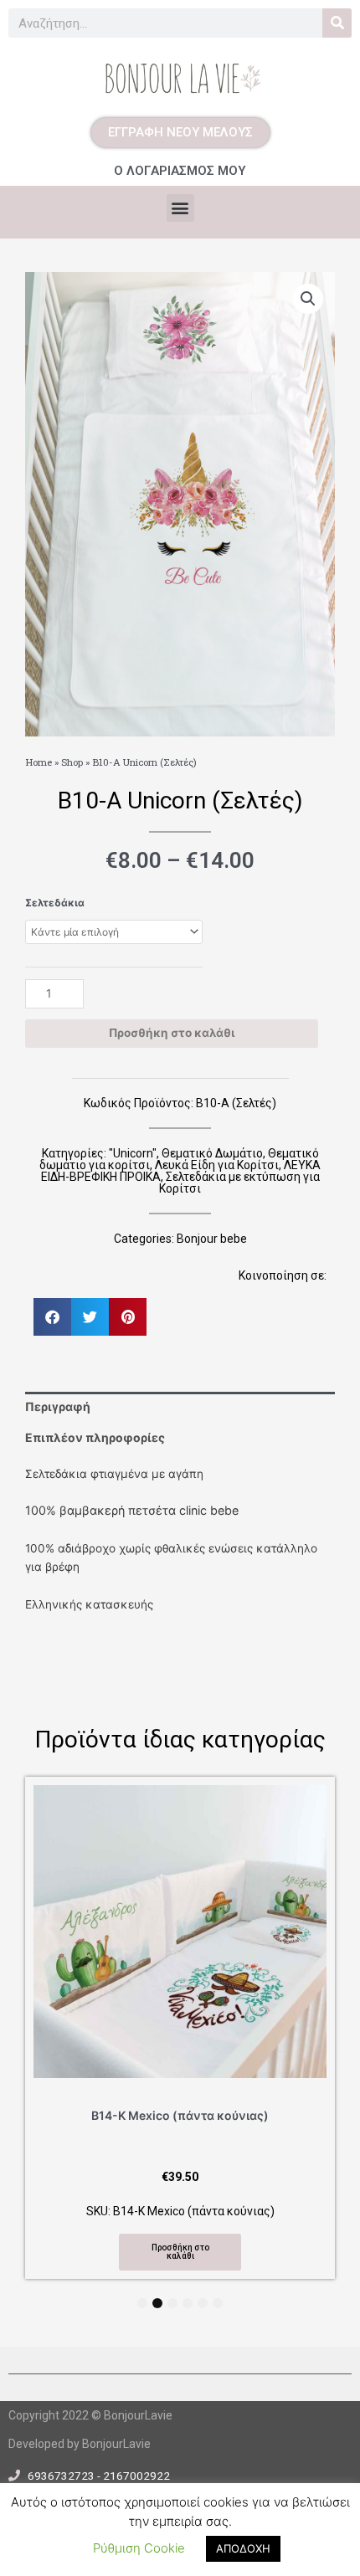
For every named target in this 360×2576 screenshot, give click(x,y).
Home (39, 762)
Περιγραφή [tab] (58, 1406)
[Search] (337, 23)
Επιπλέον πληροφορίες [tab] (95, 1437)
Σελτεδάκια (55, 903)
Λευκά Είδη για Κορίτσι (217, 1165)
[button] (180, 208)
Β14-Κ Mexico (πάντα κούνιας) (180, 2115)
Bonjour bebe (212, 1239)
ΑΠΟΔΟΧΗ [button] (243, 2548)
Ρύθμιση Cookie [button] (139, 2548)
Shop (72, 762)
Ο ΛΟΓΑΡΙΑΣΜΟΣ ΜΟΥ (180, 171)
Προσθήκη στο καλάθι (172, 1033)
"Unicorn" (133, 1153)
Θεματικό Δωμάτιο (212, 1153)
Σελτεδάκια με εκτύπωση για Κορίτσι (239, 1183)
